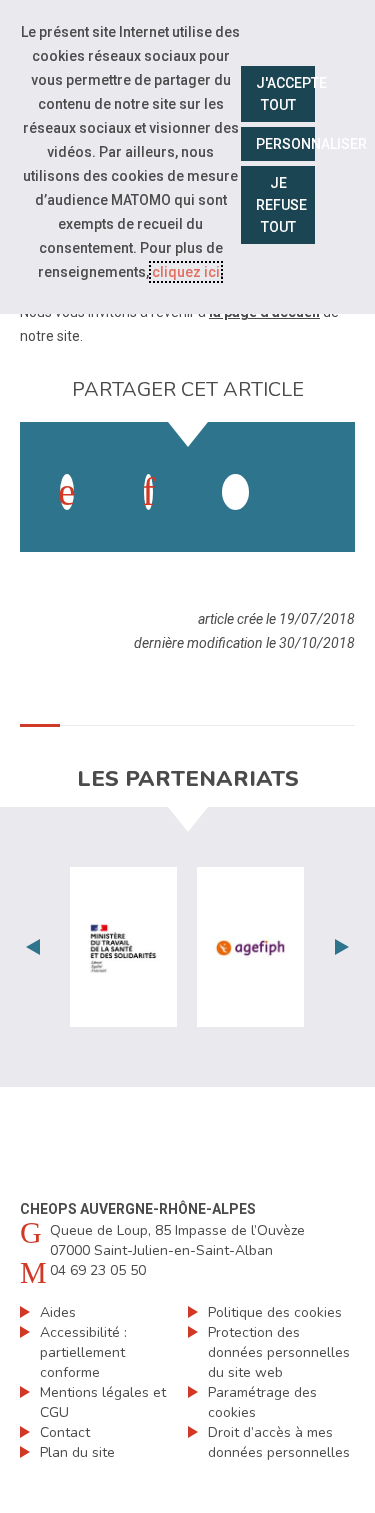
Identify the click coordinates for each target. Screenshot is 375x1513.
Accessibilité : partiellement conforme (83, 1352)
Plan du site (77, 1452)
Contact (65, 1432)
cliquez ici (186, 272)
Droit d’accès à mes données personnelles (279, 1442)
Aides (58, 1312)
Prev (33, 947)
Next (342, 947)
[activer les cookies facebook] (67, 492)
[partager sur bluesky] (317, 472)
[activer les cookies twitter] (235, 492)
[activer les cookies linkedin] (148, 492)
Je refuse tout (281, 205)
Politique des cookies (275, 1312)
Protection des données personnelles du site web (279, 1352)
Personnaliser (285, 144)
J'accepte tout (285, 94)
